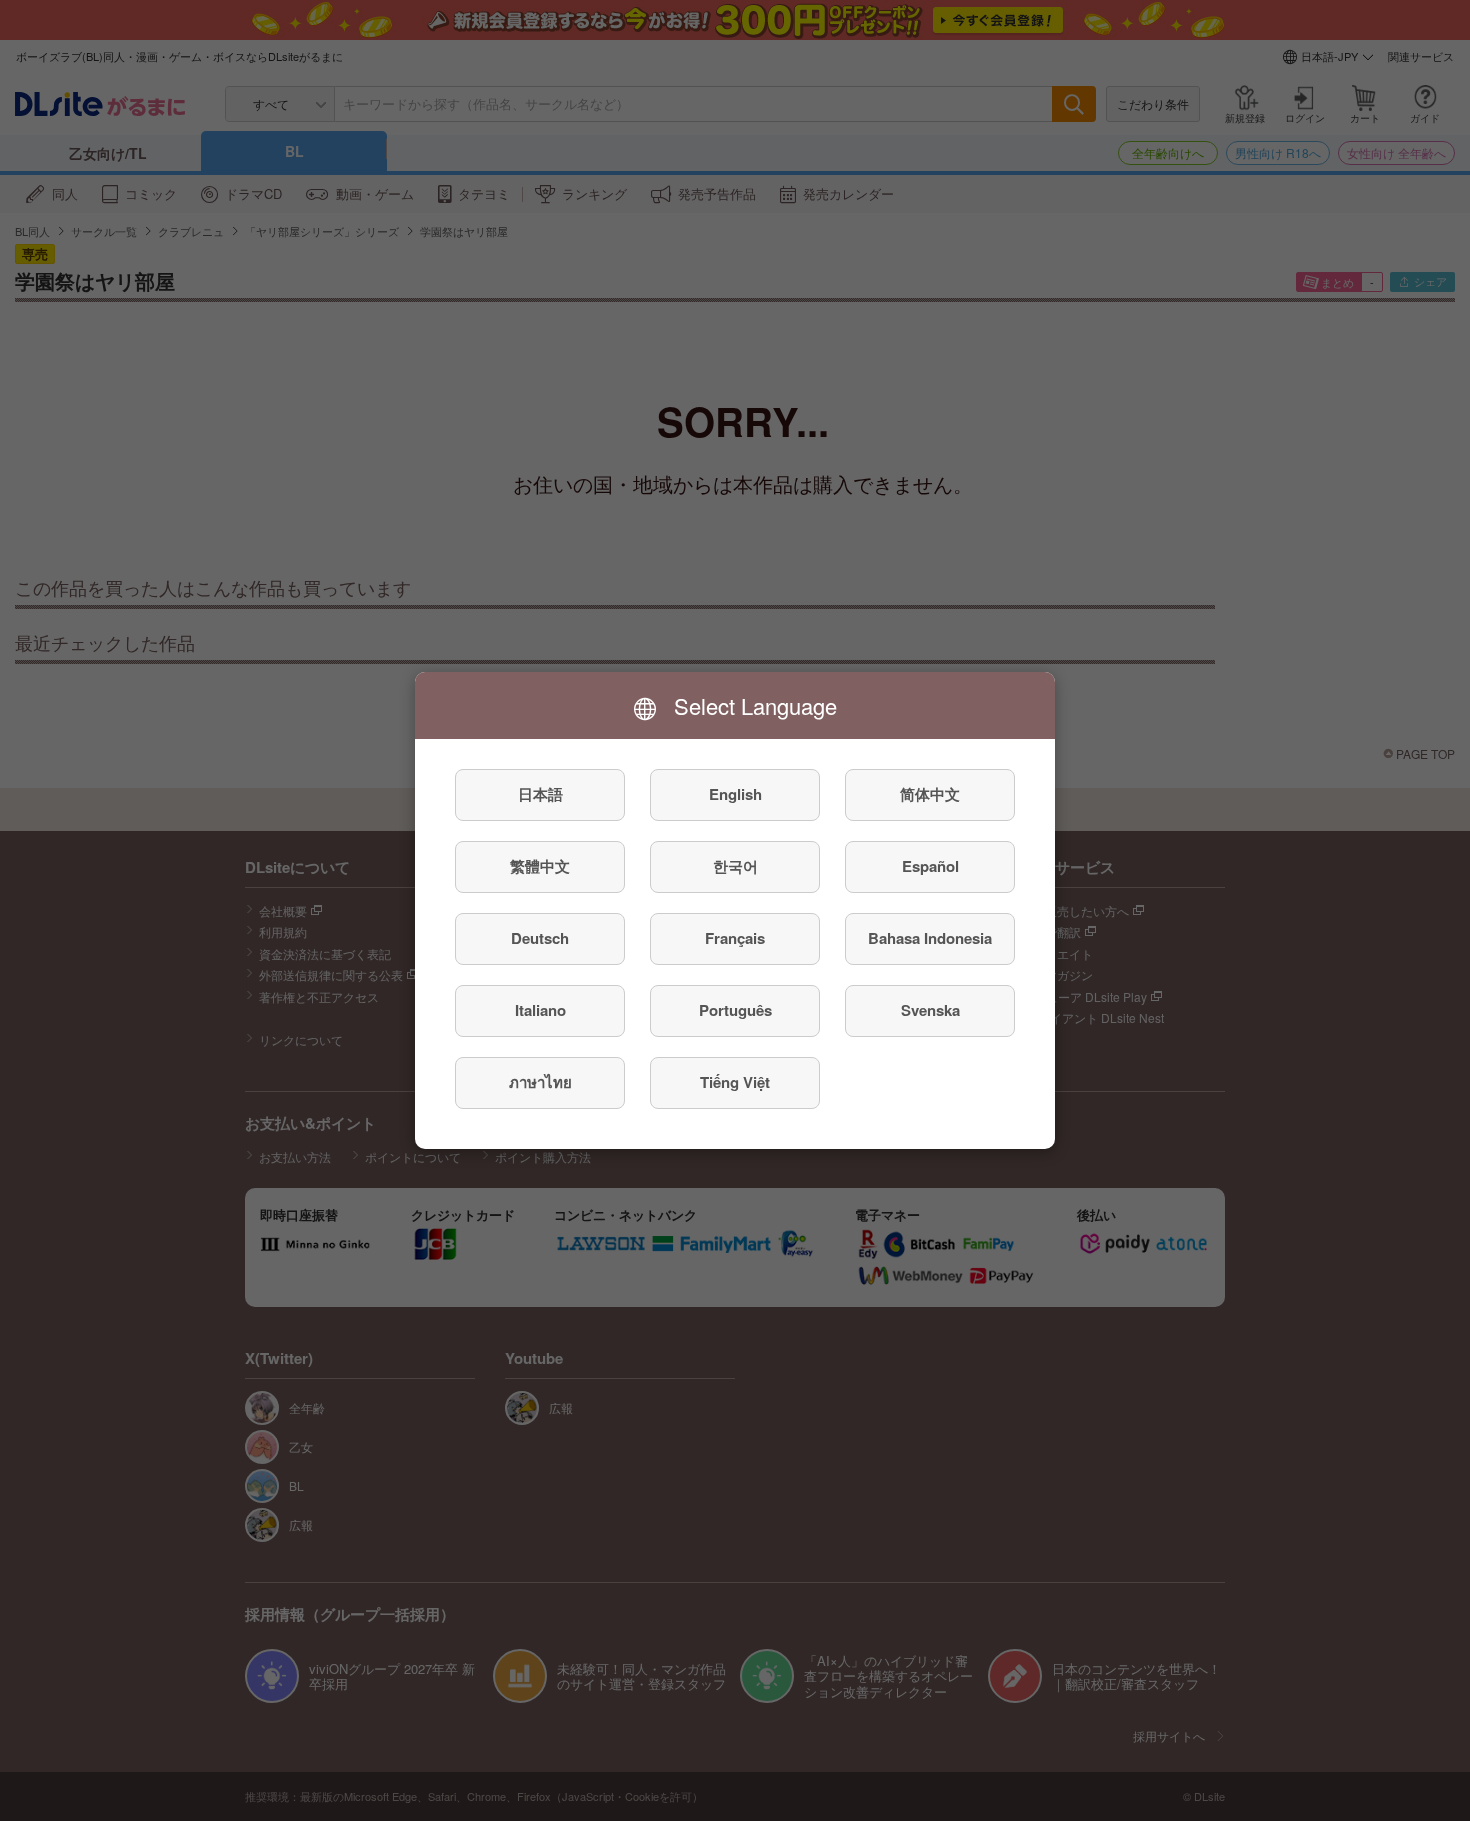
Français (735, 939)
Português (735, 1011)
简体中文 (930, 795)
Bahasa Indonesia (930, 939)
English (735, 795)
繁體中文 (540, 867)
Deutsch (540, 939)
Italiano (540, 1011)
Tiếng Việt (735, 1083)
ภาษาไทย (540, 1083)
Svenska (930, 1011)
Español (930, 867)
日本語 (540, 795)
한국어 (735, 867)
